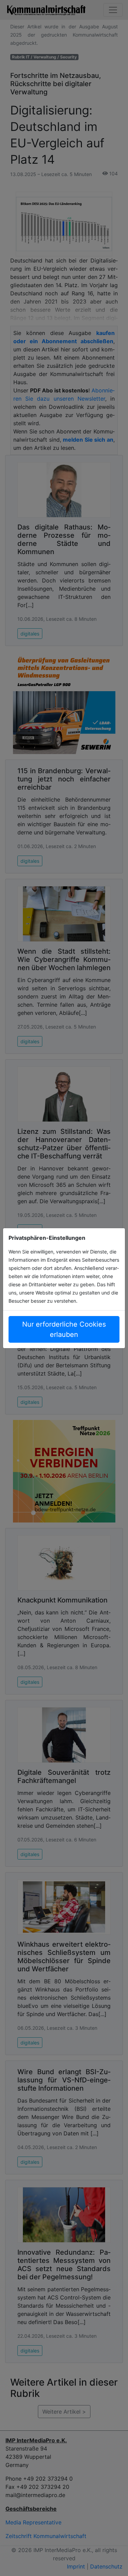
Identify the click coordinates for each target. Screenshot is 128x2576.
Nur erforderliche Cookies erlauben (64, 1329)
